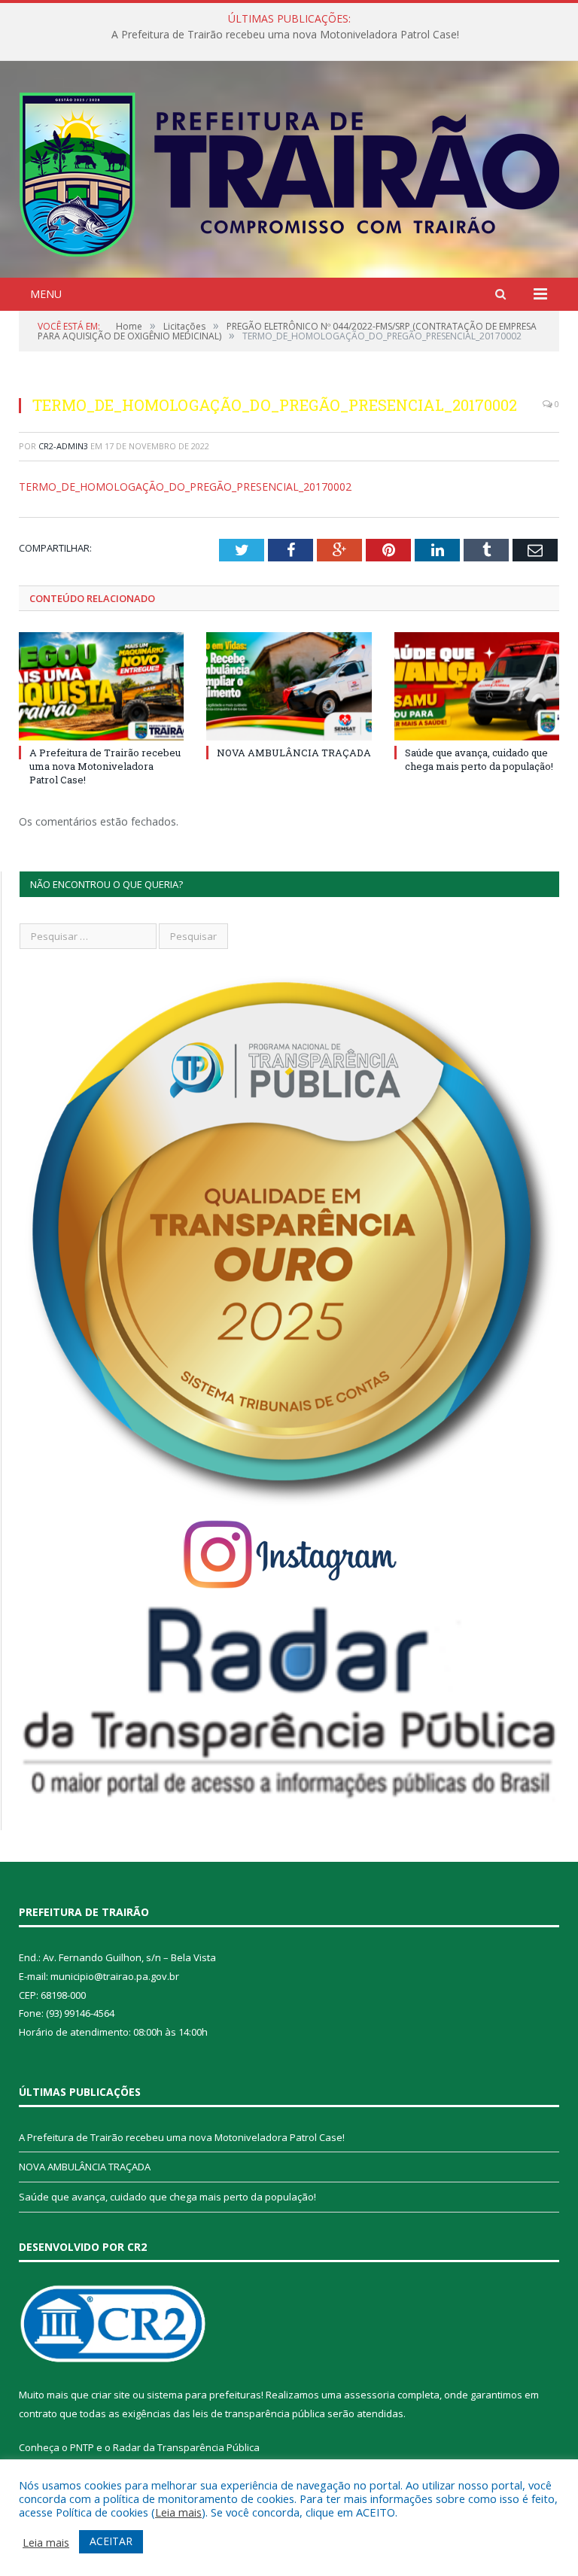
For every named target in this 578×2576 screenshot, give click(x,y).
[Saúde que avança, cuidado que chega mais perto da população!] (477, 686)
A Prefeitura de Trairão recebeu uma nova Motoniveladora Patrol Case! (105, 766)
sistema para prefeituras (204, 2395)
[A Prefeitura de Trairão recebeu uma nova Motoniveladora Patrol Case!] (101, 686)
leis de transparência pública (259, 2413)
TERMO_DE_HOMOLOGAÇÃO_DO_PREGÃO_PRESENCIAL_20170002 (185, 487)
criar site (111, 2395)
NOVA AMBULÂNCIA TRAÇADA (285, 35)
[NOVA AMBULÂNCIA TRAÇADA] (289, 686)
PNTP (82, 2447)
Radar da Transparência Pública (186, 2447)
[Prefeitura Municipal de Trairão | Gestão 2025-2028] (289, 171)
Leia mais (178, 2512)
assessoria (370, 2395)
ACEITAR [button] (111, 2541)
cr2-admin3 (63, 446)
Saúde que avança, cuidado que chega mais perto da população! (479, 759)
